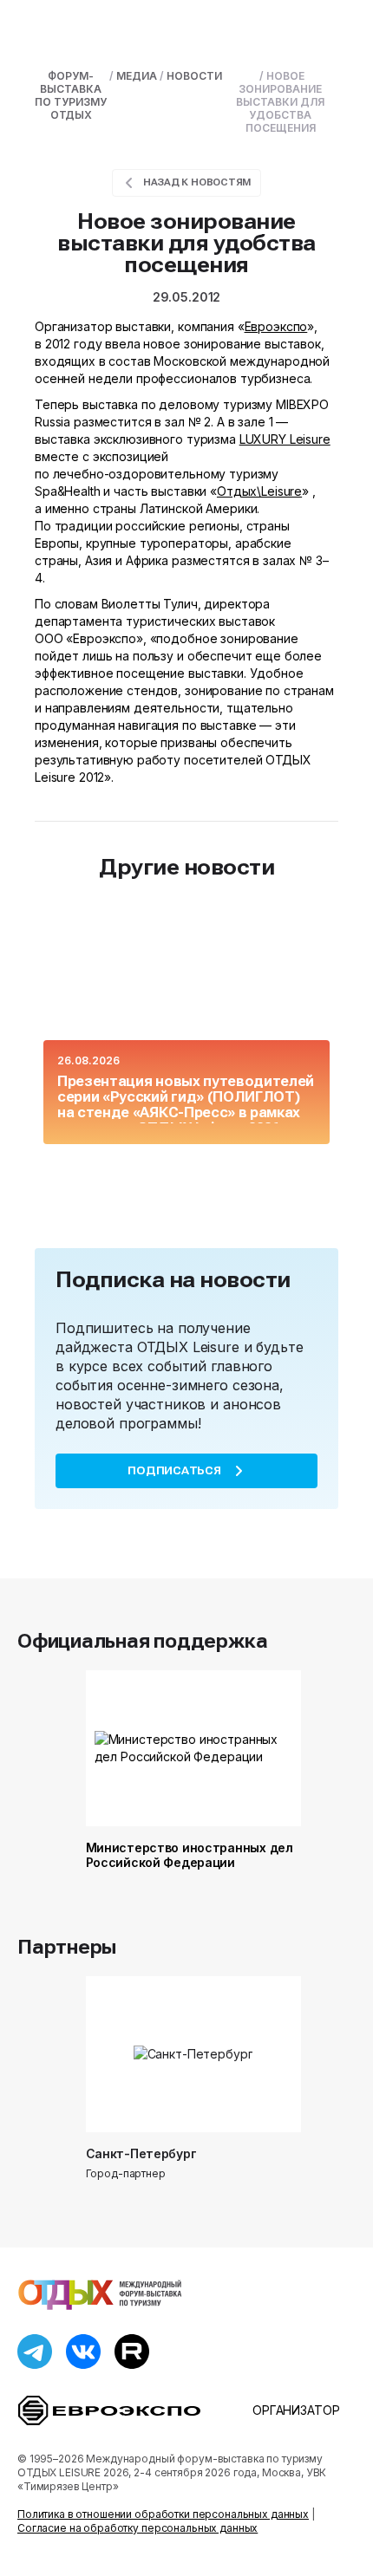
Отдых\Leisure (259, 491)
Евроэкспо (276, 326)
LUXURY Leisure (285, 439)
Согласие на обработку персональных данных (137, 2528)
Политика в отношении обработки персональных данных (163, 2514)
